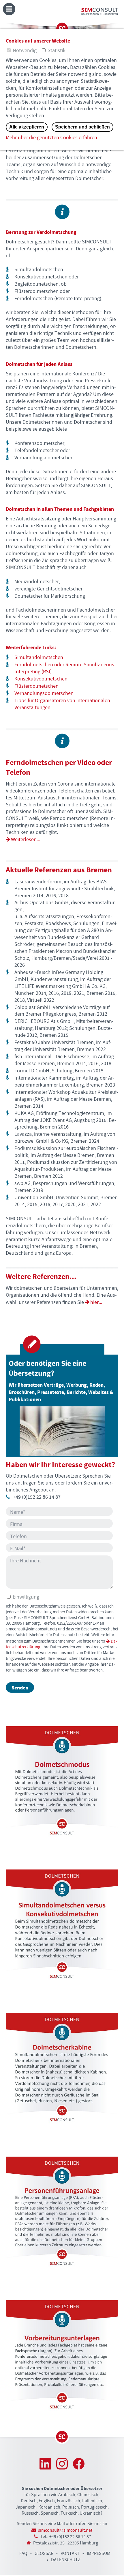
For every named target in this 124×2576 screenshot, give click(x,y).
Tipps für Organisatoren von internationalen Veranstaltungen (62, 704)
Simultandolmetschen (39, 658)
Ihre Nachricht (26, 1561)
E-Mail (18, 1549)
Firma (16, 1525)
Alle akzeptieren (27, 127)
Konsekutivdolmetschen (41, 679)
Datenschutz (66, 2560)
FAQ (23, 2554)
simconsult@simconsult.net (65, 2530)
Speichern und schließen (82, 127)
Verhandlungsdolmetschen (44, 693)
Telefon (18, 1537)
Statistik (57, 51)
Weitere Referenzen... (41, 1277)
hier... (96, 1302)
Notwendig (25, 51)
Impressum (99, 2554)
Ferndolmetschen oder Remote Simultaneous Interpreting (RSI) (64, 668)
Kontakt (70, 2554)
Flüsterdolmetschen (36, 686)
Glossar (44, 2554)
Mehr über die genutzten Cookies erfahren (51, 138)
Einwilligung (25, 1597)
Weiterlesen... (26, 840)
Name (18, 1512)
